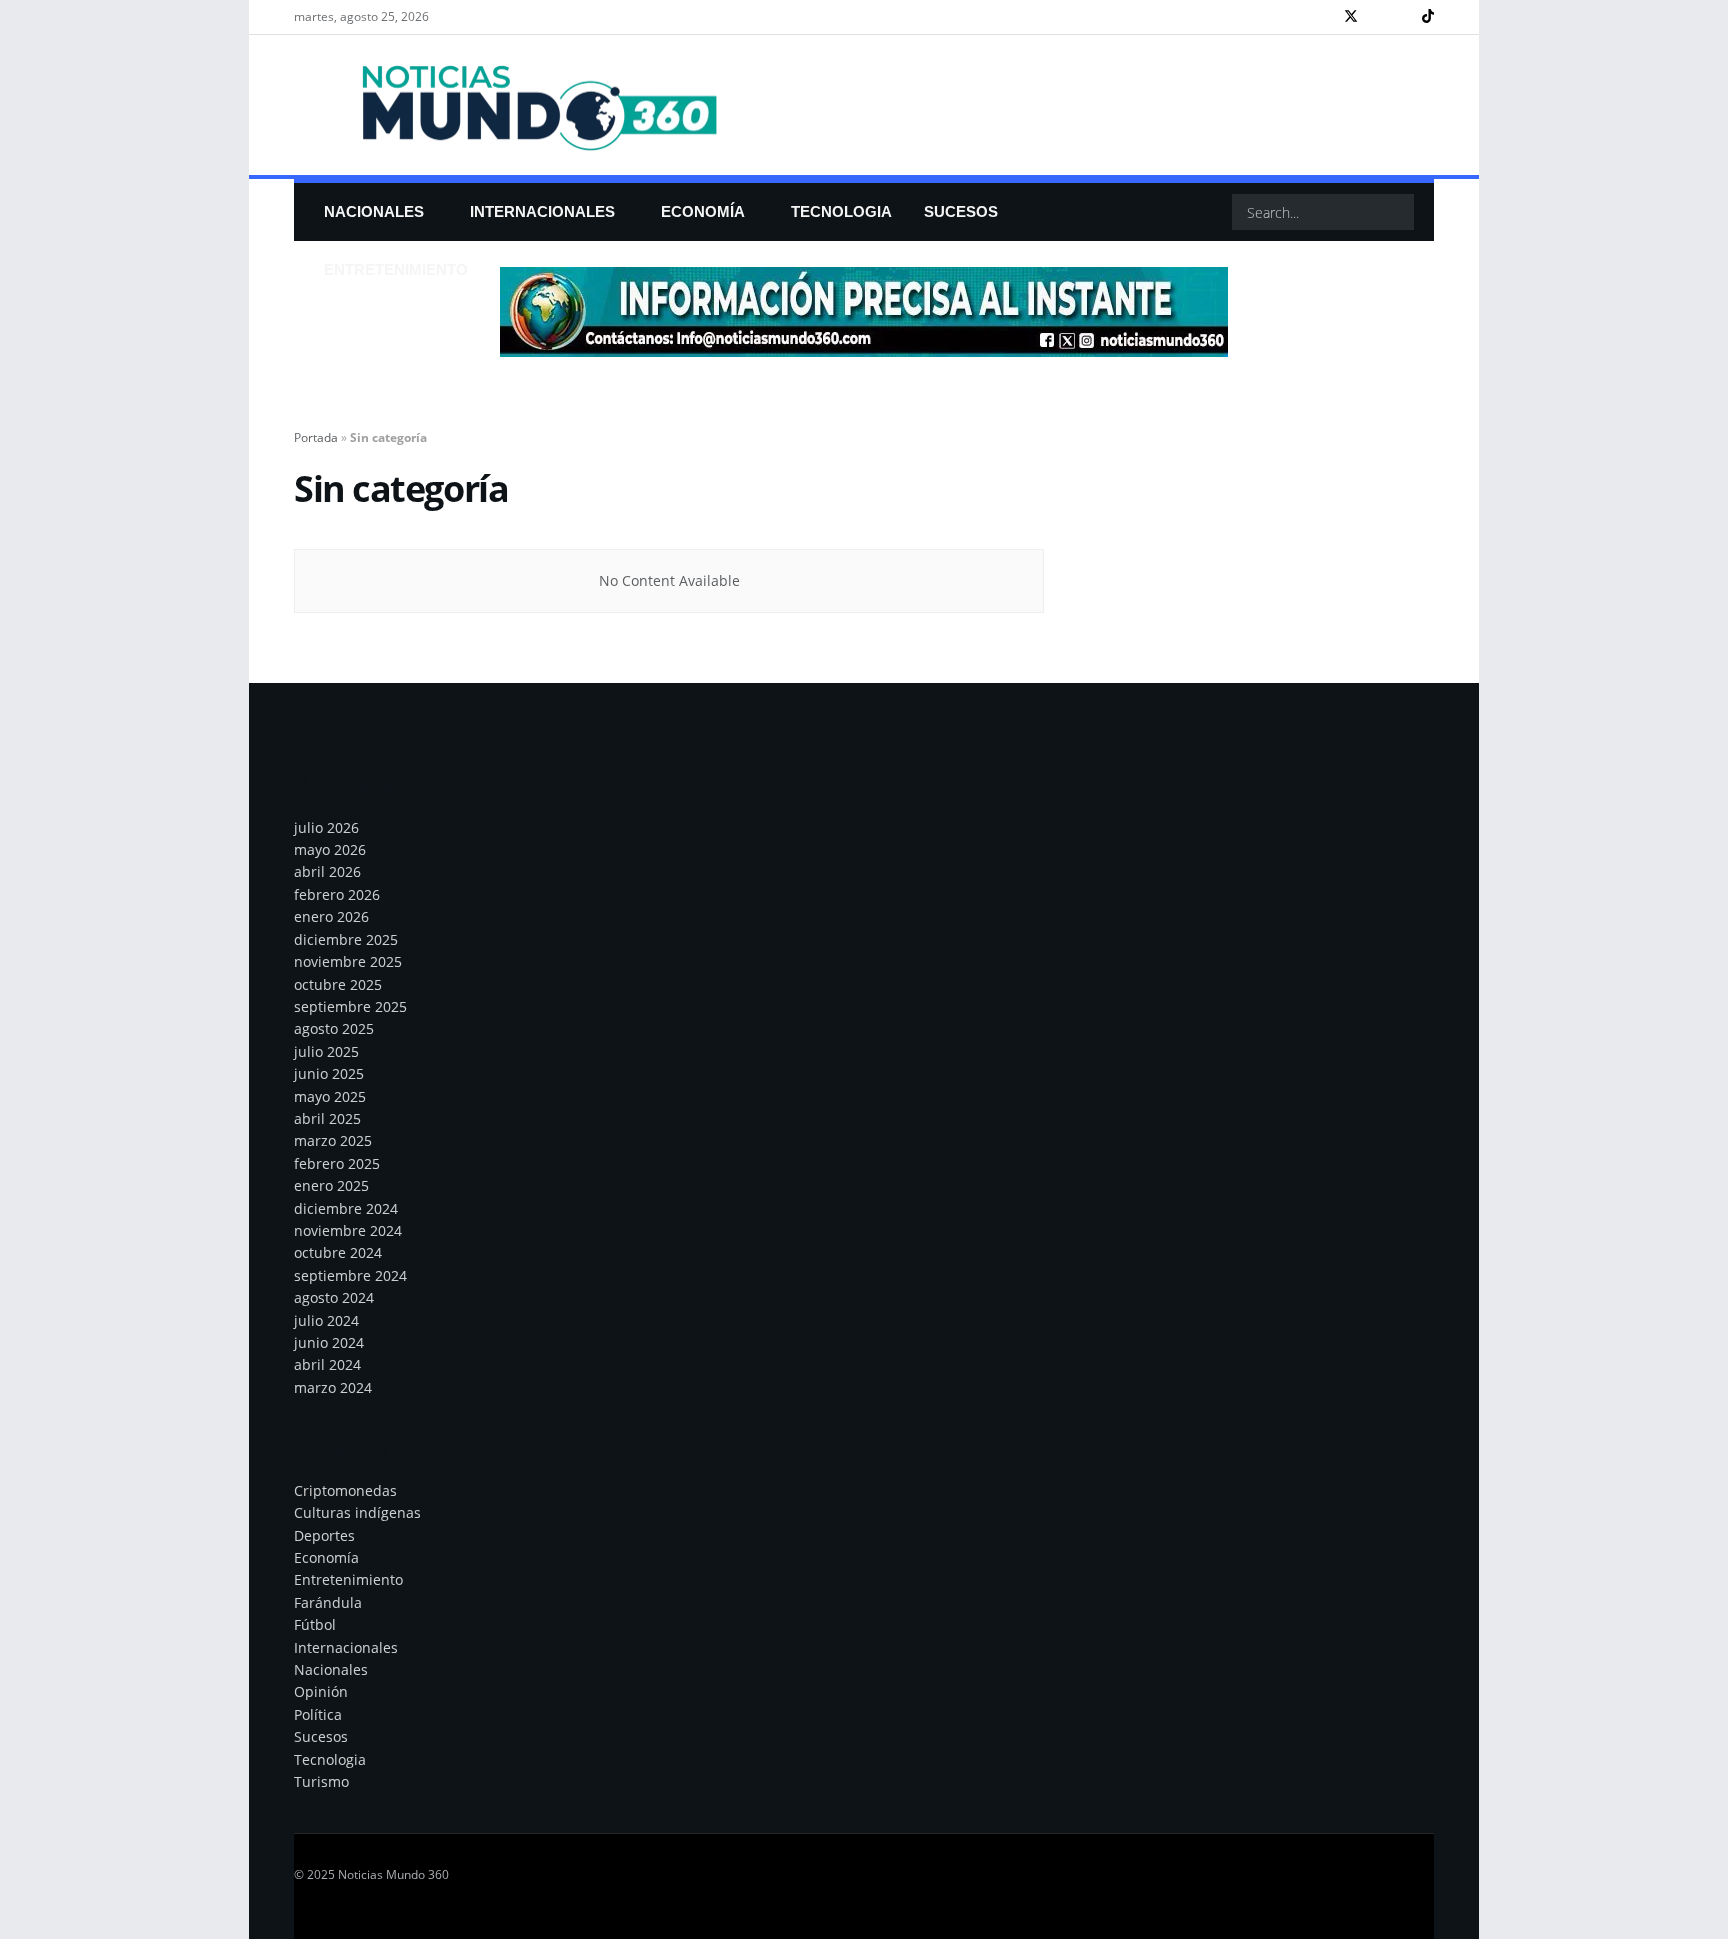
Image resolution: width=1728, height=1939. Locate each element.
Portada (316, 437)
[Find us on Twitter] (1351, 17)
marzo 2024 (333, 1387)
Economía (703, 211)
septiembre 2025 (350, 1006)
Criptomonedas (345, 1490)
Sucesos (321, 1736)
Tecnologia (330, 1759)
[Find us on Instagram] (1377, 17)
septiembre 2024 (350, 1275)
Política (318, 1714)
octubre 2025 (338, 984)
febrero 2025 (337, 1163)
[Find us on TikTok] (1428, 17)
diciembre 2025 (346, 939)
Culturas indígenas (357, 1512)
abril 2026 (327, 871)
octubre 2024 (338, 1252)
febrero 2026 (337, 894)
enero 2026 (331, 916)
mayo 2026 (330, 849)
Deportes (324, 1535)
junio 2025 (329, 1073)
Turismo (321, 1781)
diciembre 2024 (346, 1208)
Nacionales (374, 211)
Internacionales (542, 211)
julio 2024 (326, 1320)
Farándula (328, 1602)
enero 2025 (331, 1185)
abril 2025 (327, 1118)
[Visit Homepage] (510, 105)
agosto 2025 (334, 1028)
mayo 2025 (330, 1096)
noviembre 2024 (348, 1230)
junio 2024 (329, 1342)
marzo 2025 (333, 1140)
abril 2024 (327, 1364)
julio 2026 (326, 827)
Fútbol (315, 1624)
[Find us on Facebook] (1324, 17)
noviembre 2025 (348, 961)
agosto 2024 (334, 1297)
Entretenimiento (396, 269)
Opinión (321, 1691)
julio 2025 (326, 1051)
